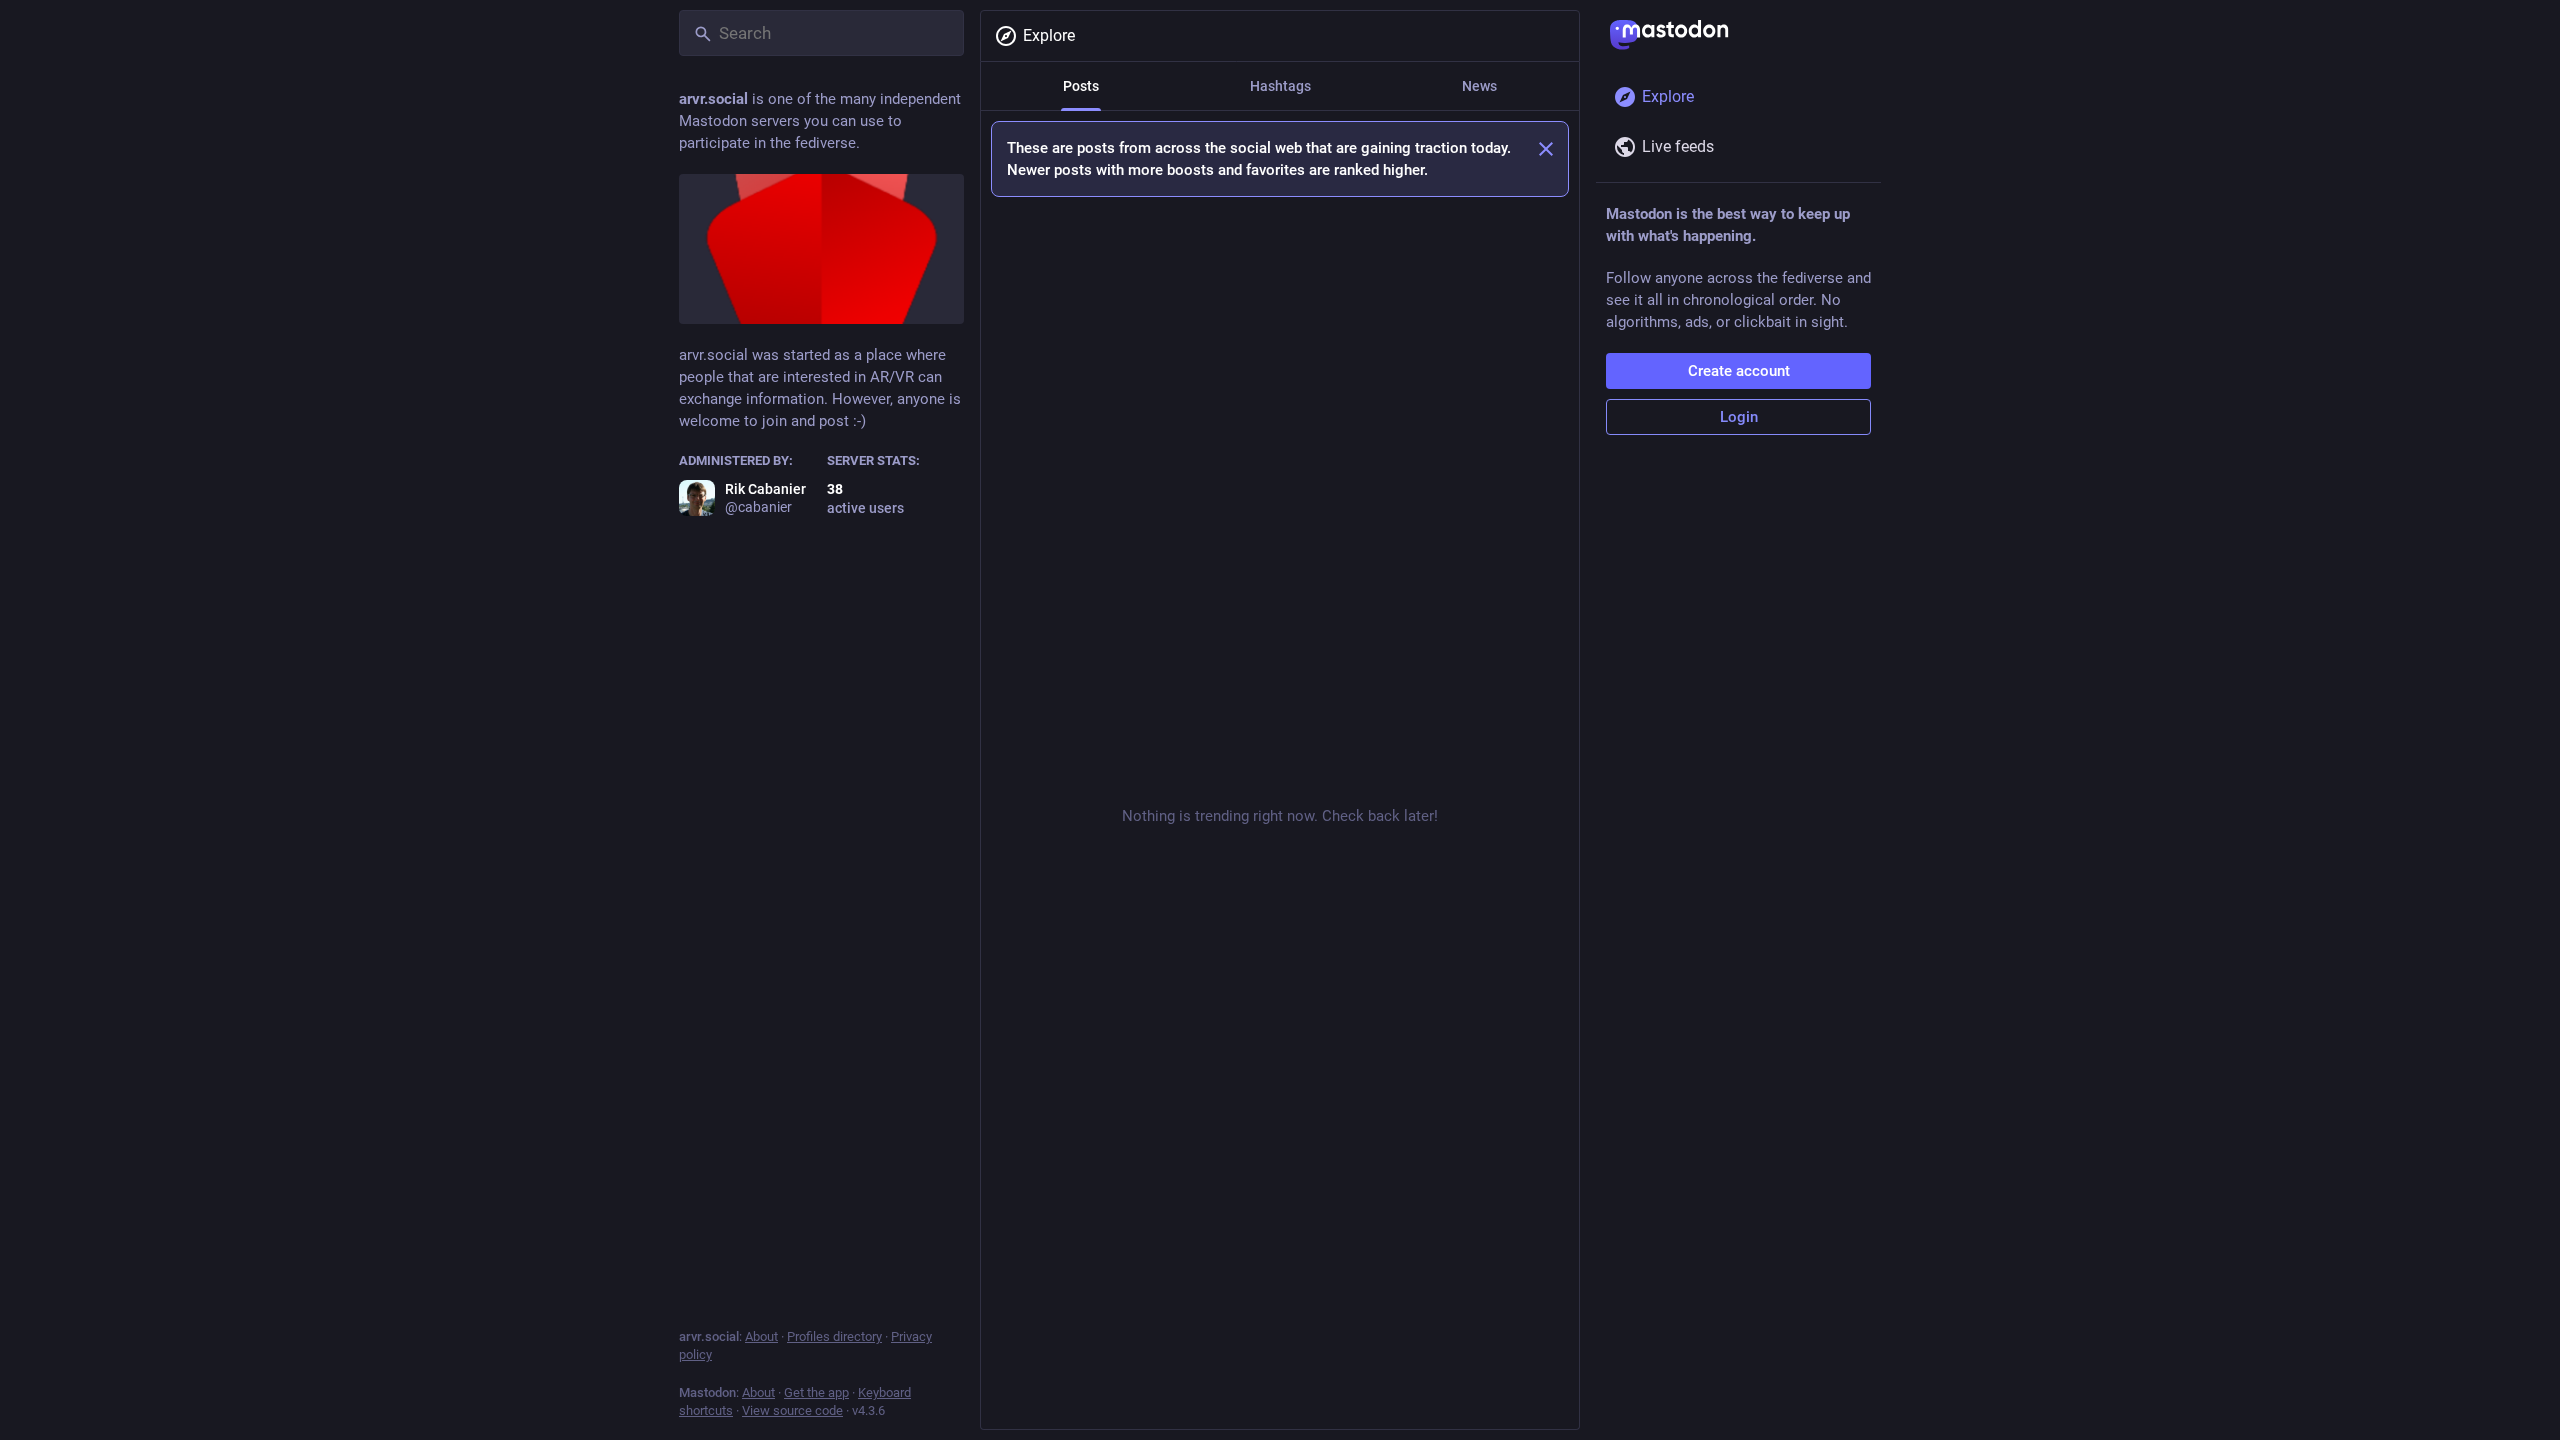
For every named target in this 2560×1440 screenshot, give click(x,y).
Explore (1049, 35)
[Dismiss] (1546, 149)
